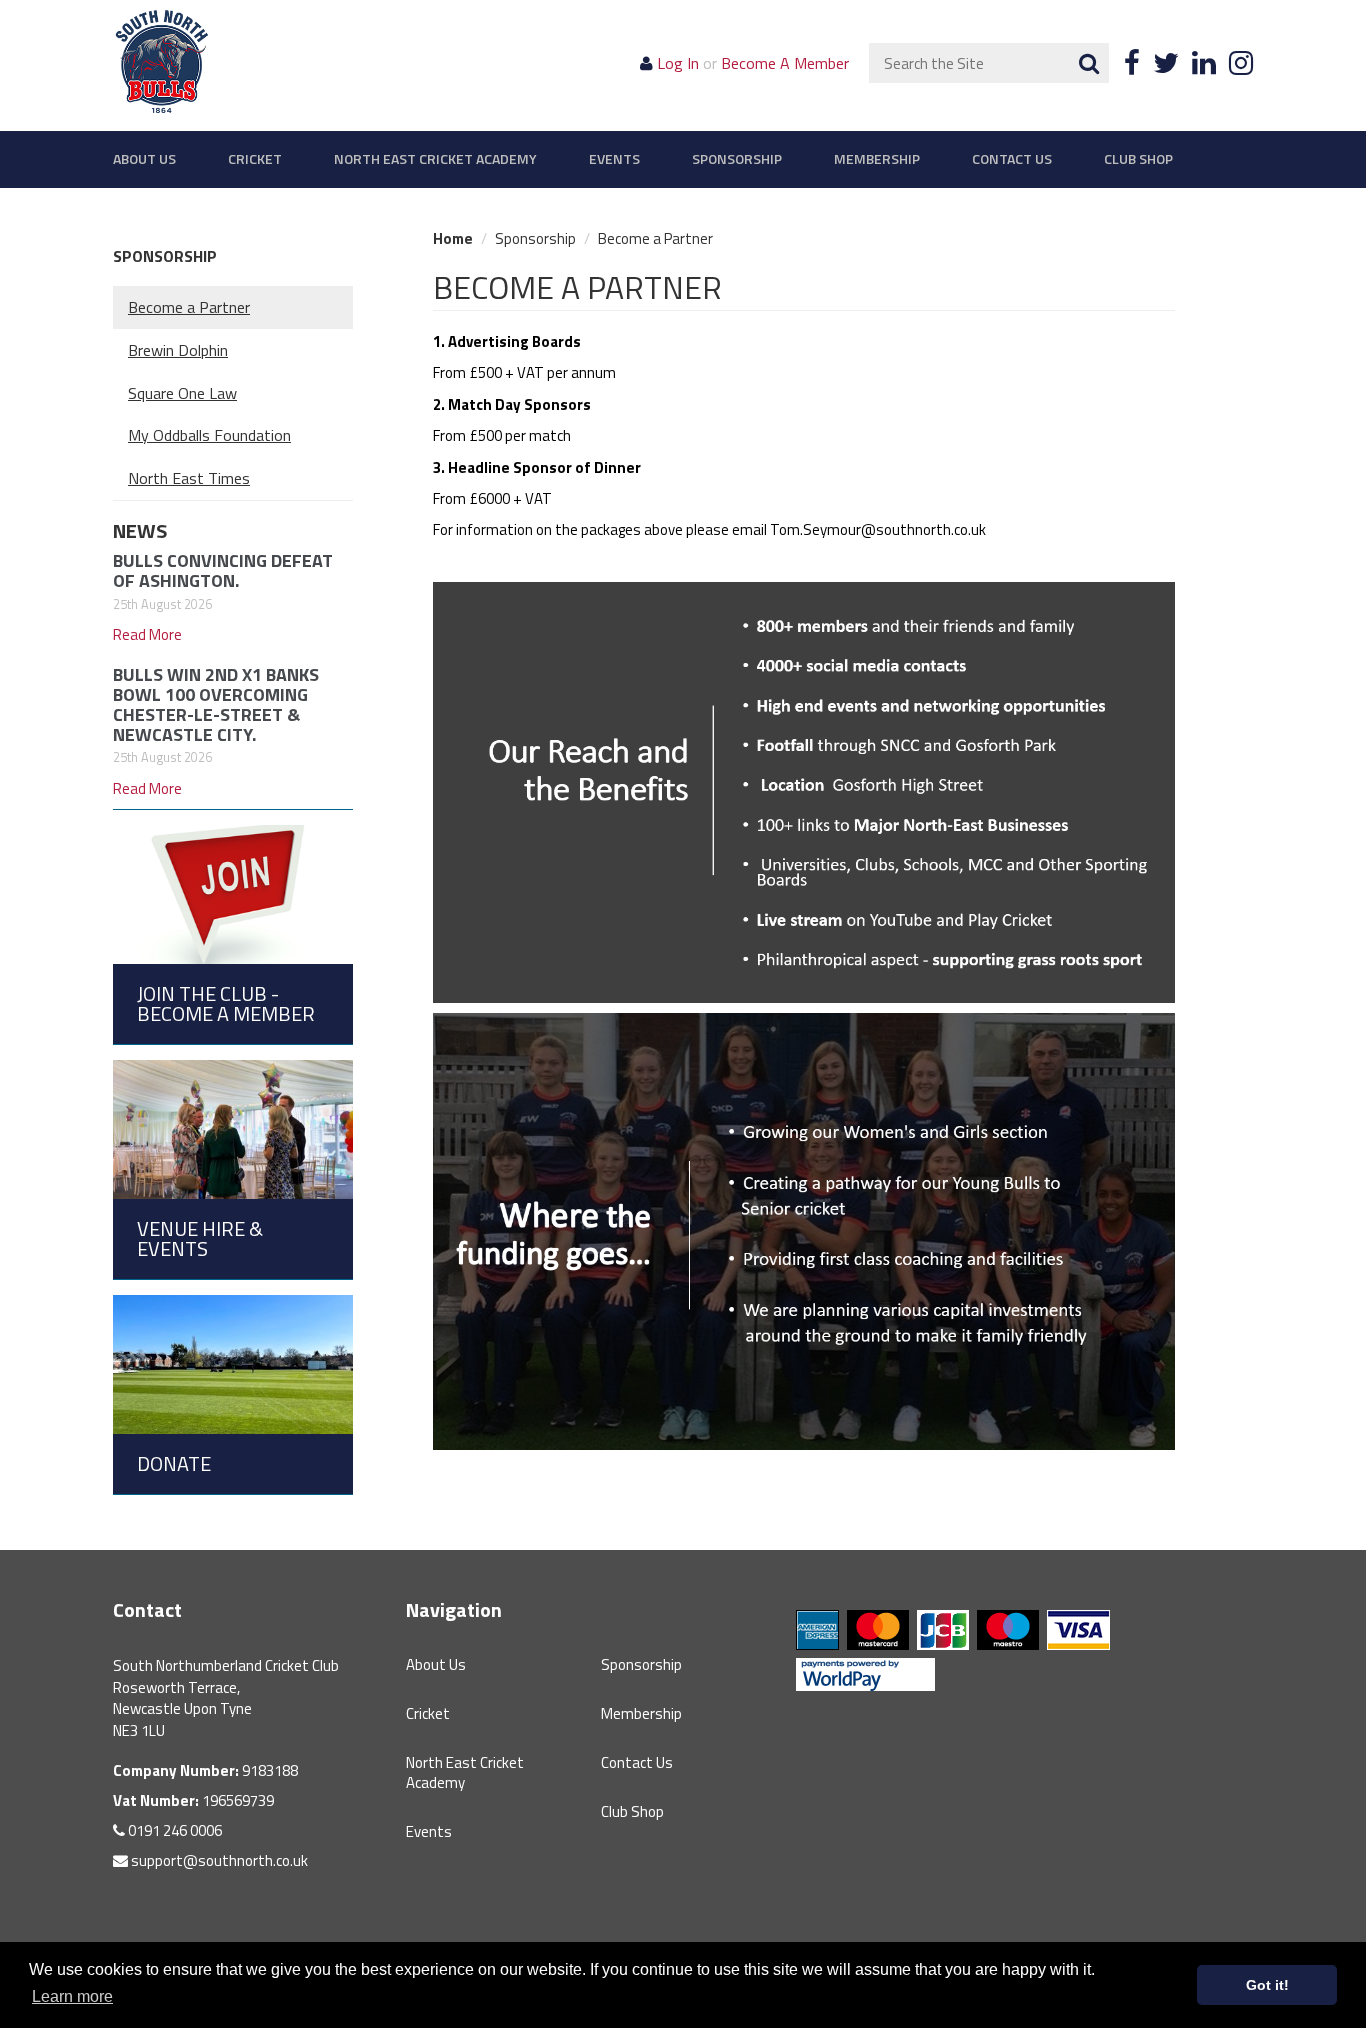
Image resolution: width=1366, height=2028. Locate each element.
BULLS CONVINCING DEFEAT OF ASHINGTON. (223, 570)
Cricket (255, 159)
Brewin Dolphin (178, 350)
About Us (144, 159)
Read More (147, 634)
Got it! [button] (1267, 1985)
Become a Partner (189, 307)
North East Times (189, 478)
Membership (877, 159)
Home (453, 238)
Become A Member (785, 63)
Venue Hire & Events (200, 1238)
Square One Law (182, 393)
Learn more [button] (72, 1996)
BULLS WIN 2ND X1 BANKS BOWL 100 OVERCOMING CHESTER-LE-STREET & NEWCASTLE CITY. (216, 704)
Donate (174, 1463)
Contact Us (1012, 159)
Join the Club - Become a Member (226, 1003)
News (140, 530)
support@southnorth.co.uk (218, 1860)
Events (614, 159)
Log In (678, 63)
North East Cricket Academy (435, 159)
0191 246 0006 (173, 1830)
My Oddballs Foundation (209, 435)
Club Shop (1138, 159)
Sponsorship (737, 159)
